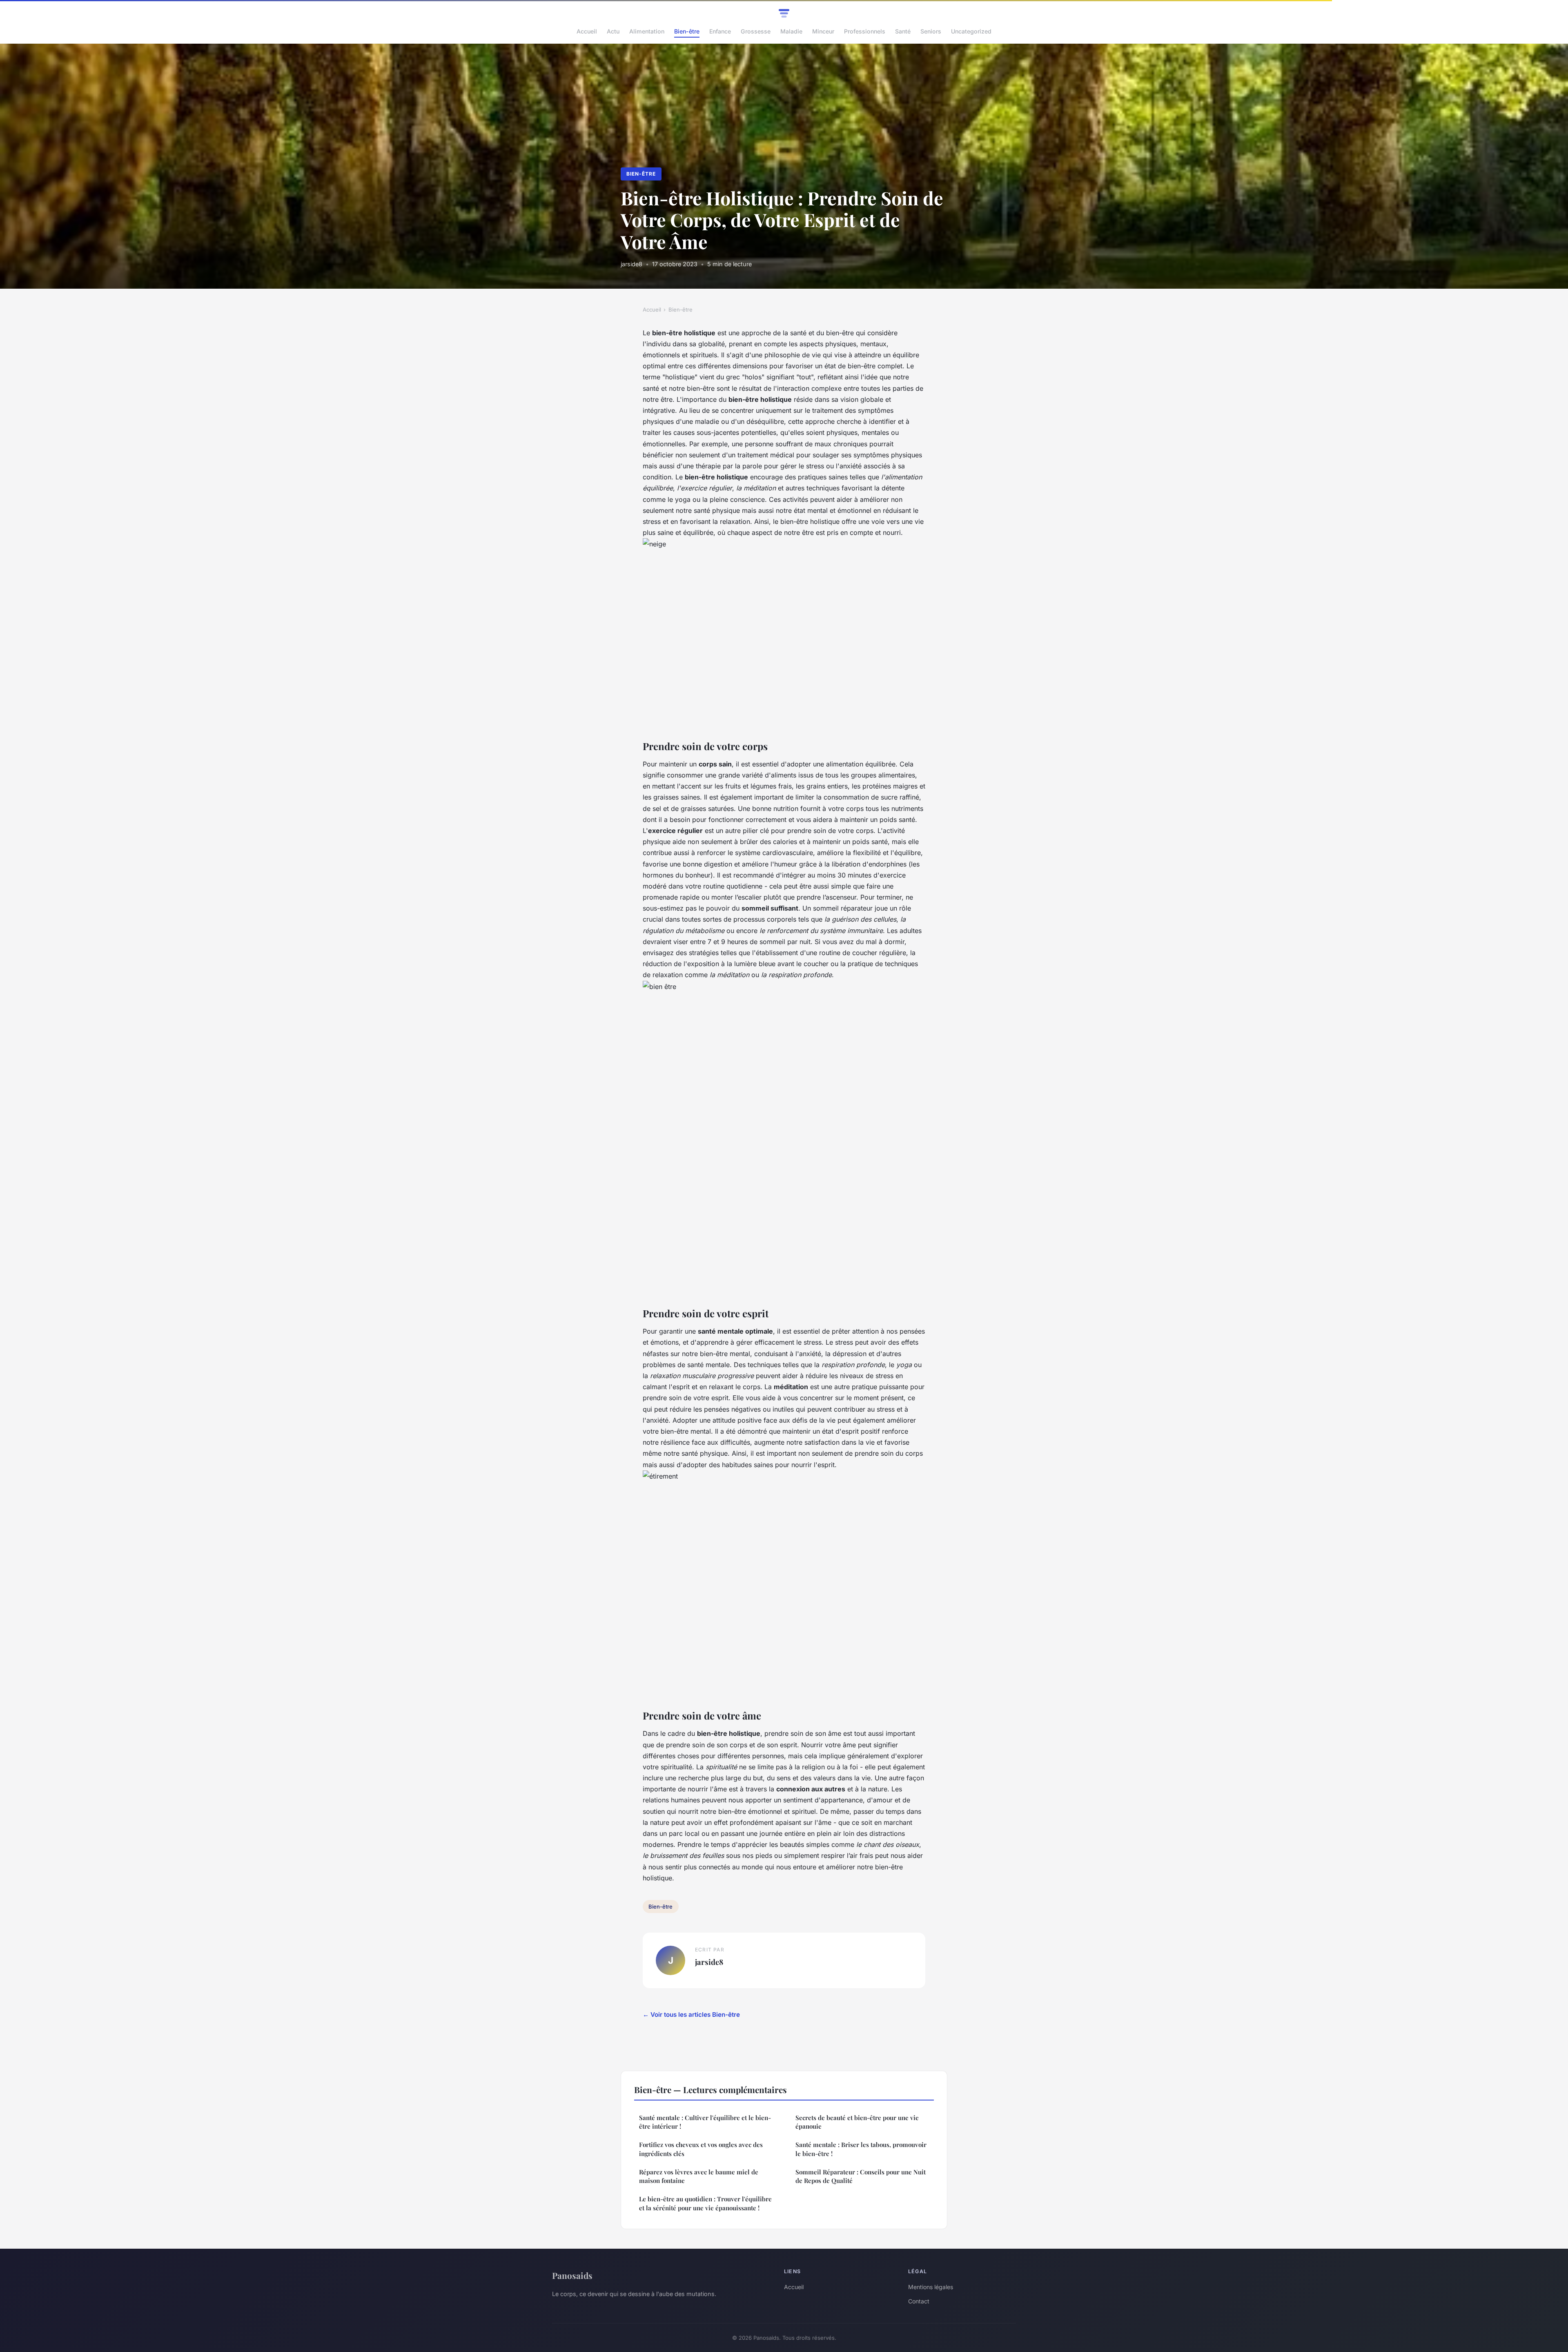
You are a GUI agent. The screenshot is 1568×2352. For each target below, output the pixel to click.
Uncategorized (971, 31)
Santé (903, 31)
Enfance (720, 31)
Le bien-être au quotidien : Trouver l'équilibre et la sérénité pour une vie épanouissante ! (705, 2203)
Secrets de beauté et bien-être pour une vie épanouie (857, 2122)
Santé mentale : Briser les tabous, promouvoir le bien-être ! (861, 2149)
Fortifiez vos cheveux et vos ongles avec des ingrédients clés (701, 2149)
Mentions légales (931, 2287)
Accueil (587, 31)
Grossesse (756, 31)
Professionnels (865, 31)
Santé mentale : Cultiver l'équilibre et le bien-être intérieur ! (705, 2122)
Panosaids (572, 2275)
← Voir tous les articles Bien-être (691, 2015)
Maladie (791, 31)
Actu (613, 31)
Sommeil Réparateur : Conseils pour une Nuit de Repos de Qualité (861, 2176)
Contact (919, 2301)
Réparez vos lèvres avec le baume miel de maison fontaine (699, 2176)
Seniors (931, 31)
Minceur (823, 31)
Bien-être (687, 31)
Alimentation (647, 31)
